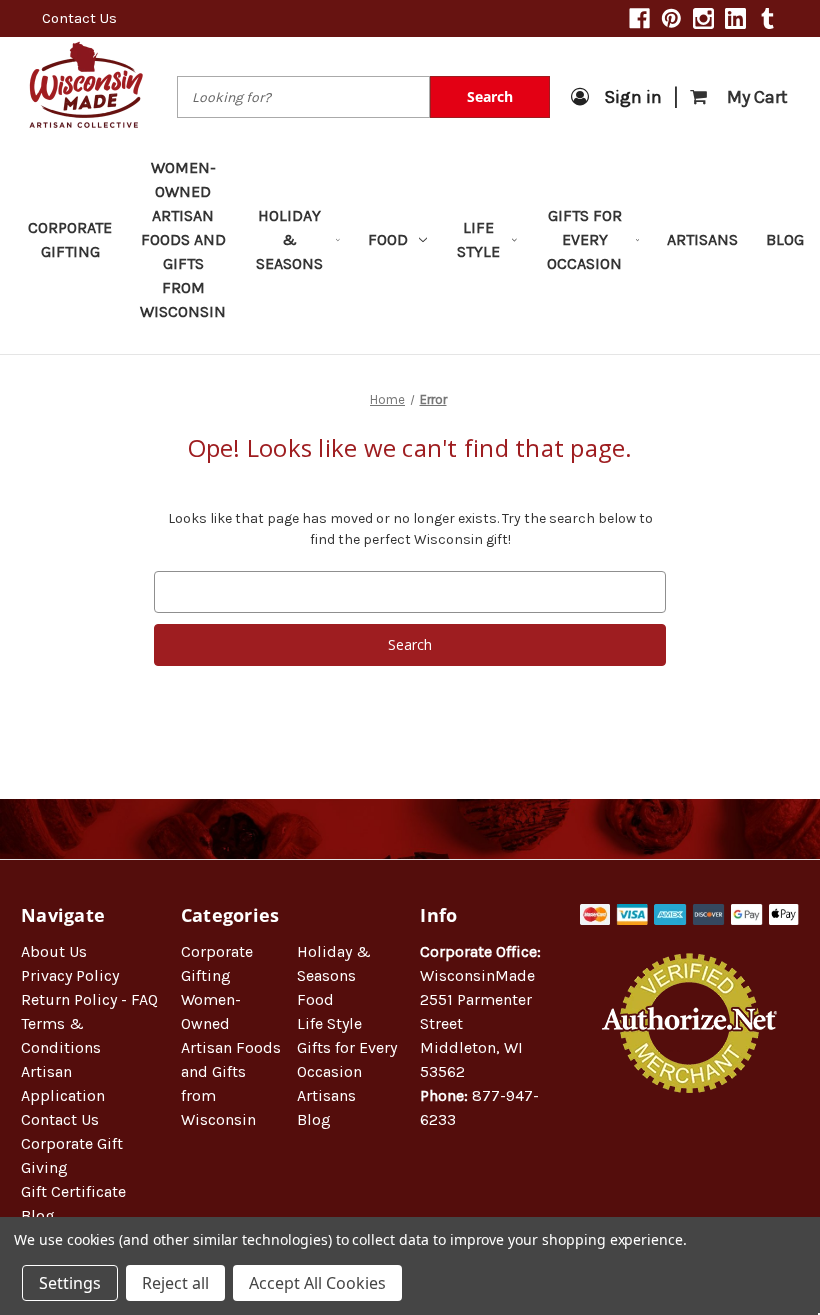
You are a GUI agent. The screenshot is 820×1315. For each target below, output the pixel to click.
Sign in (633, 97)
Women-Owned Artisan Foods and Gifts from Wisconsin (183, 239)
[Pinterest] (671, 18)
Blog (785, 239)
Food (388, 239)
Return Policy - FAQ (89, 999)
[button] (690, 1157)
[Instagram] (703, 18)
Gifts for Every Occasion (584, 239)
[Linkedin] (735, 18)
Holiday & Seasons (289, 239)
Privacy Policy (70, 975)
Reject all (175, 1283)
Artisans (702, 239)
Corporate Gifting (70, 239)
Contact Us (79, 18)
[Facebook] (639, 18)
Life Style (478, 239)
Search (490, 96)
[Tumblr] (767, 18)
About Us (54, 951)
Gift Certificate (73, 1191)
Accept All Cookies (317, 1283)
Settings (70, 1283)
